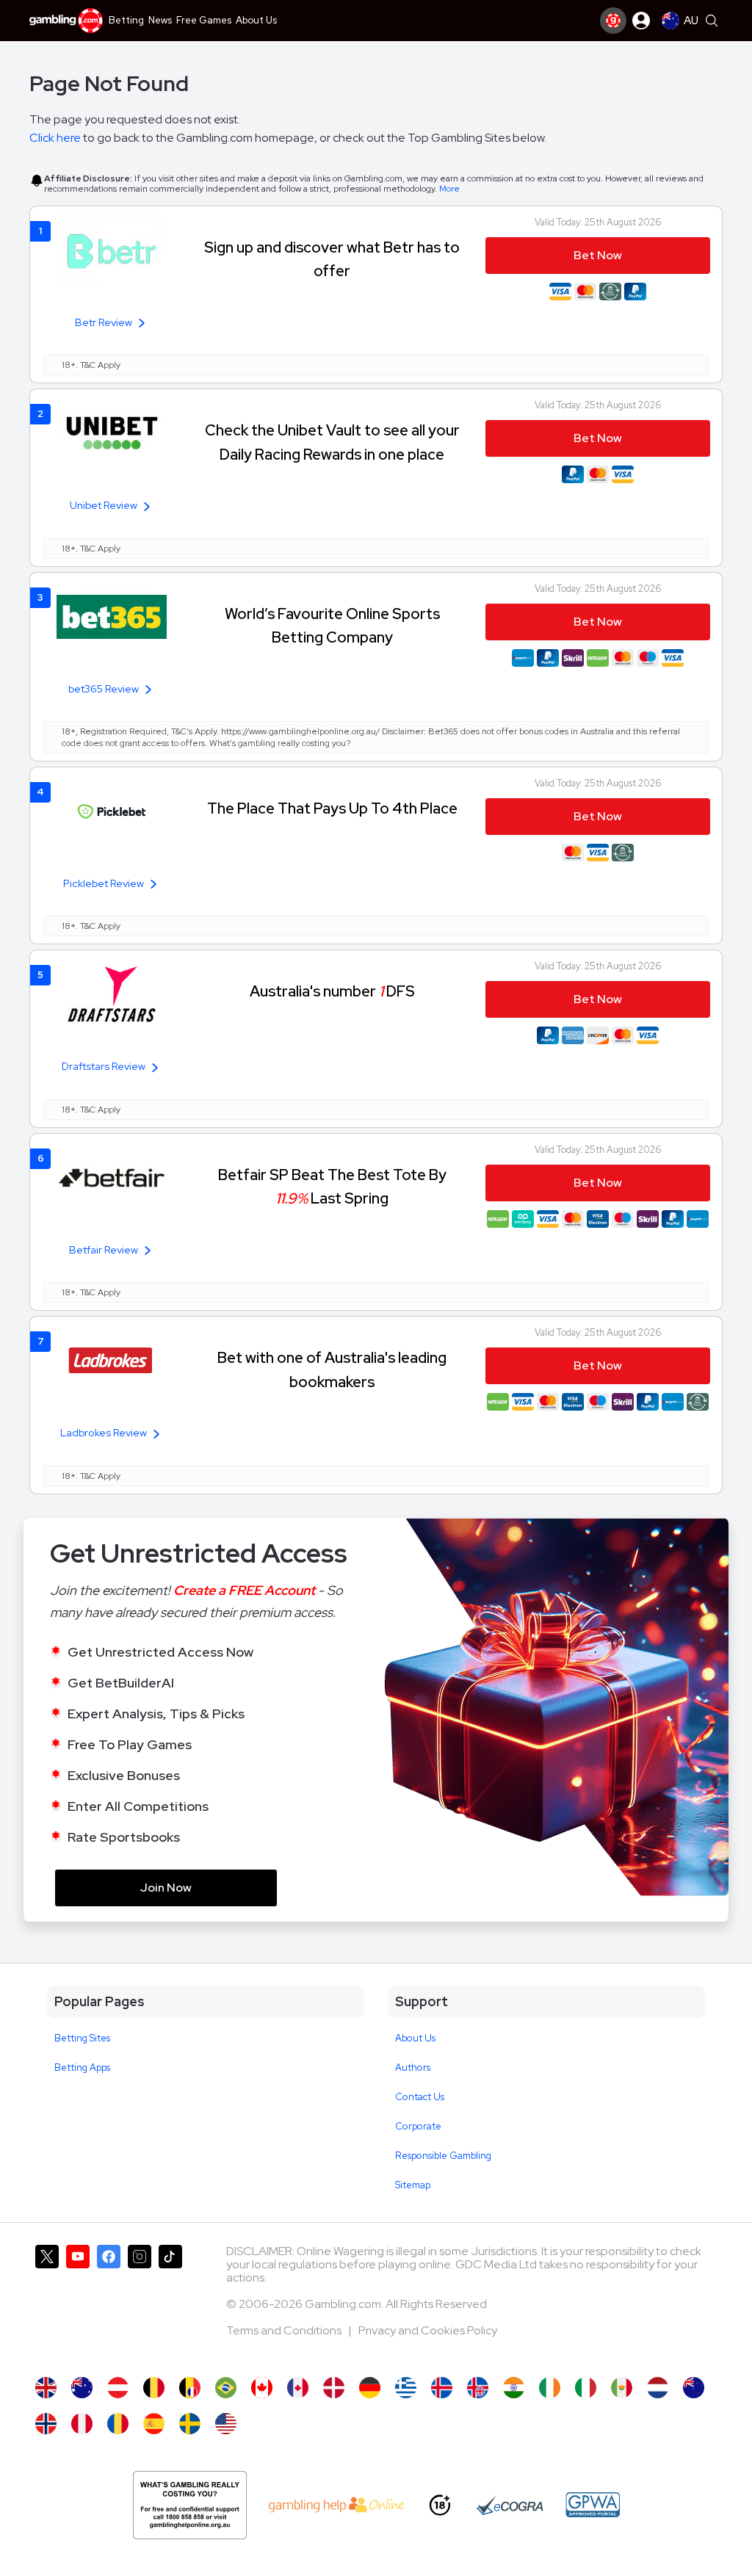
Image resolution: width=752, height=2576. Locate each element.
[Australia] (82, 2388)
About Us (415, 2038)
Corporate (418, 2126)
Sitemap (413, 2185)
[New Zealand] (694, 2388)
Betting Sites (82, 2038)
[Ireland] (550, 2388)
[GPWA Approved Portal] (593, 2505)
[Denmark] (334, 2388)
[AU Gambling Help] (337, 2505)
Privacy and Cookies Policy (428, 2330)
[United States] (226, 2424)
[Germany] (370, 2388)
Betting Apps (82, 2067)
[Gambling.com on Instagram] (140, 2304)
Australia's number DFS (332, 991)
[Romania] (118, 2424)
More (449, 189)
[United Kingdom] (46, 2388)
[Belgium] (154, 2388)
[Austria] (118, 2388)
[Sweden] (190, 2424)
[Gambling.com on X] (47, 2304)
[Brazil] (226, 2388)
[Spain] (154, 2424)
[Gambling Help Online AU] (190, 2505)
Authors (413, 2067)
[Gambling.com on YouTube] (78, 2304)
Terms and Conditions (285, 2330)
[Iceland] (442, 2388)
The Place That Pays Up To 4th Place (332, 808)
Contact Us (420, 2097)
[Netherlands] (658, 2388)
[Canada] (262, 2388)
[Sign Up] (613, 21)
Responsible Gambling (443, 2156)
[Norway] (46, 2424)
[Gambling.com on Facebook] (109, 2304)
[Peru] (82, 2424)
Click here (55, 138)
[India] (514, 2388)
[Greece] (406, 2388)
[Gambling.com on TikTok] (170, 2304)
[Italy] (586, 2388)
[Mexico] (622, 2388)
